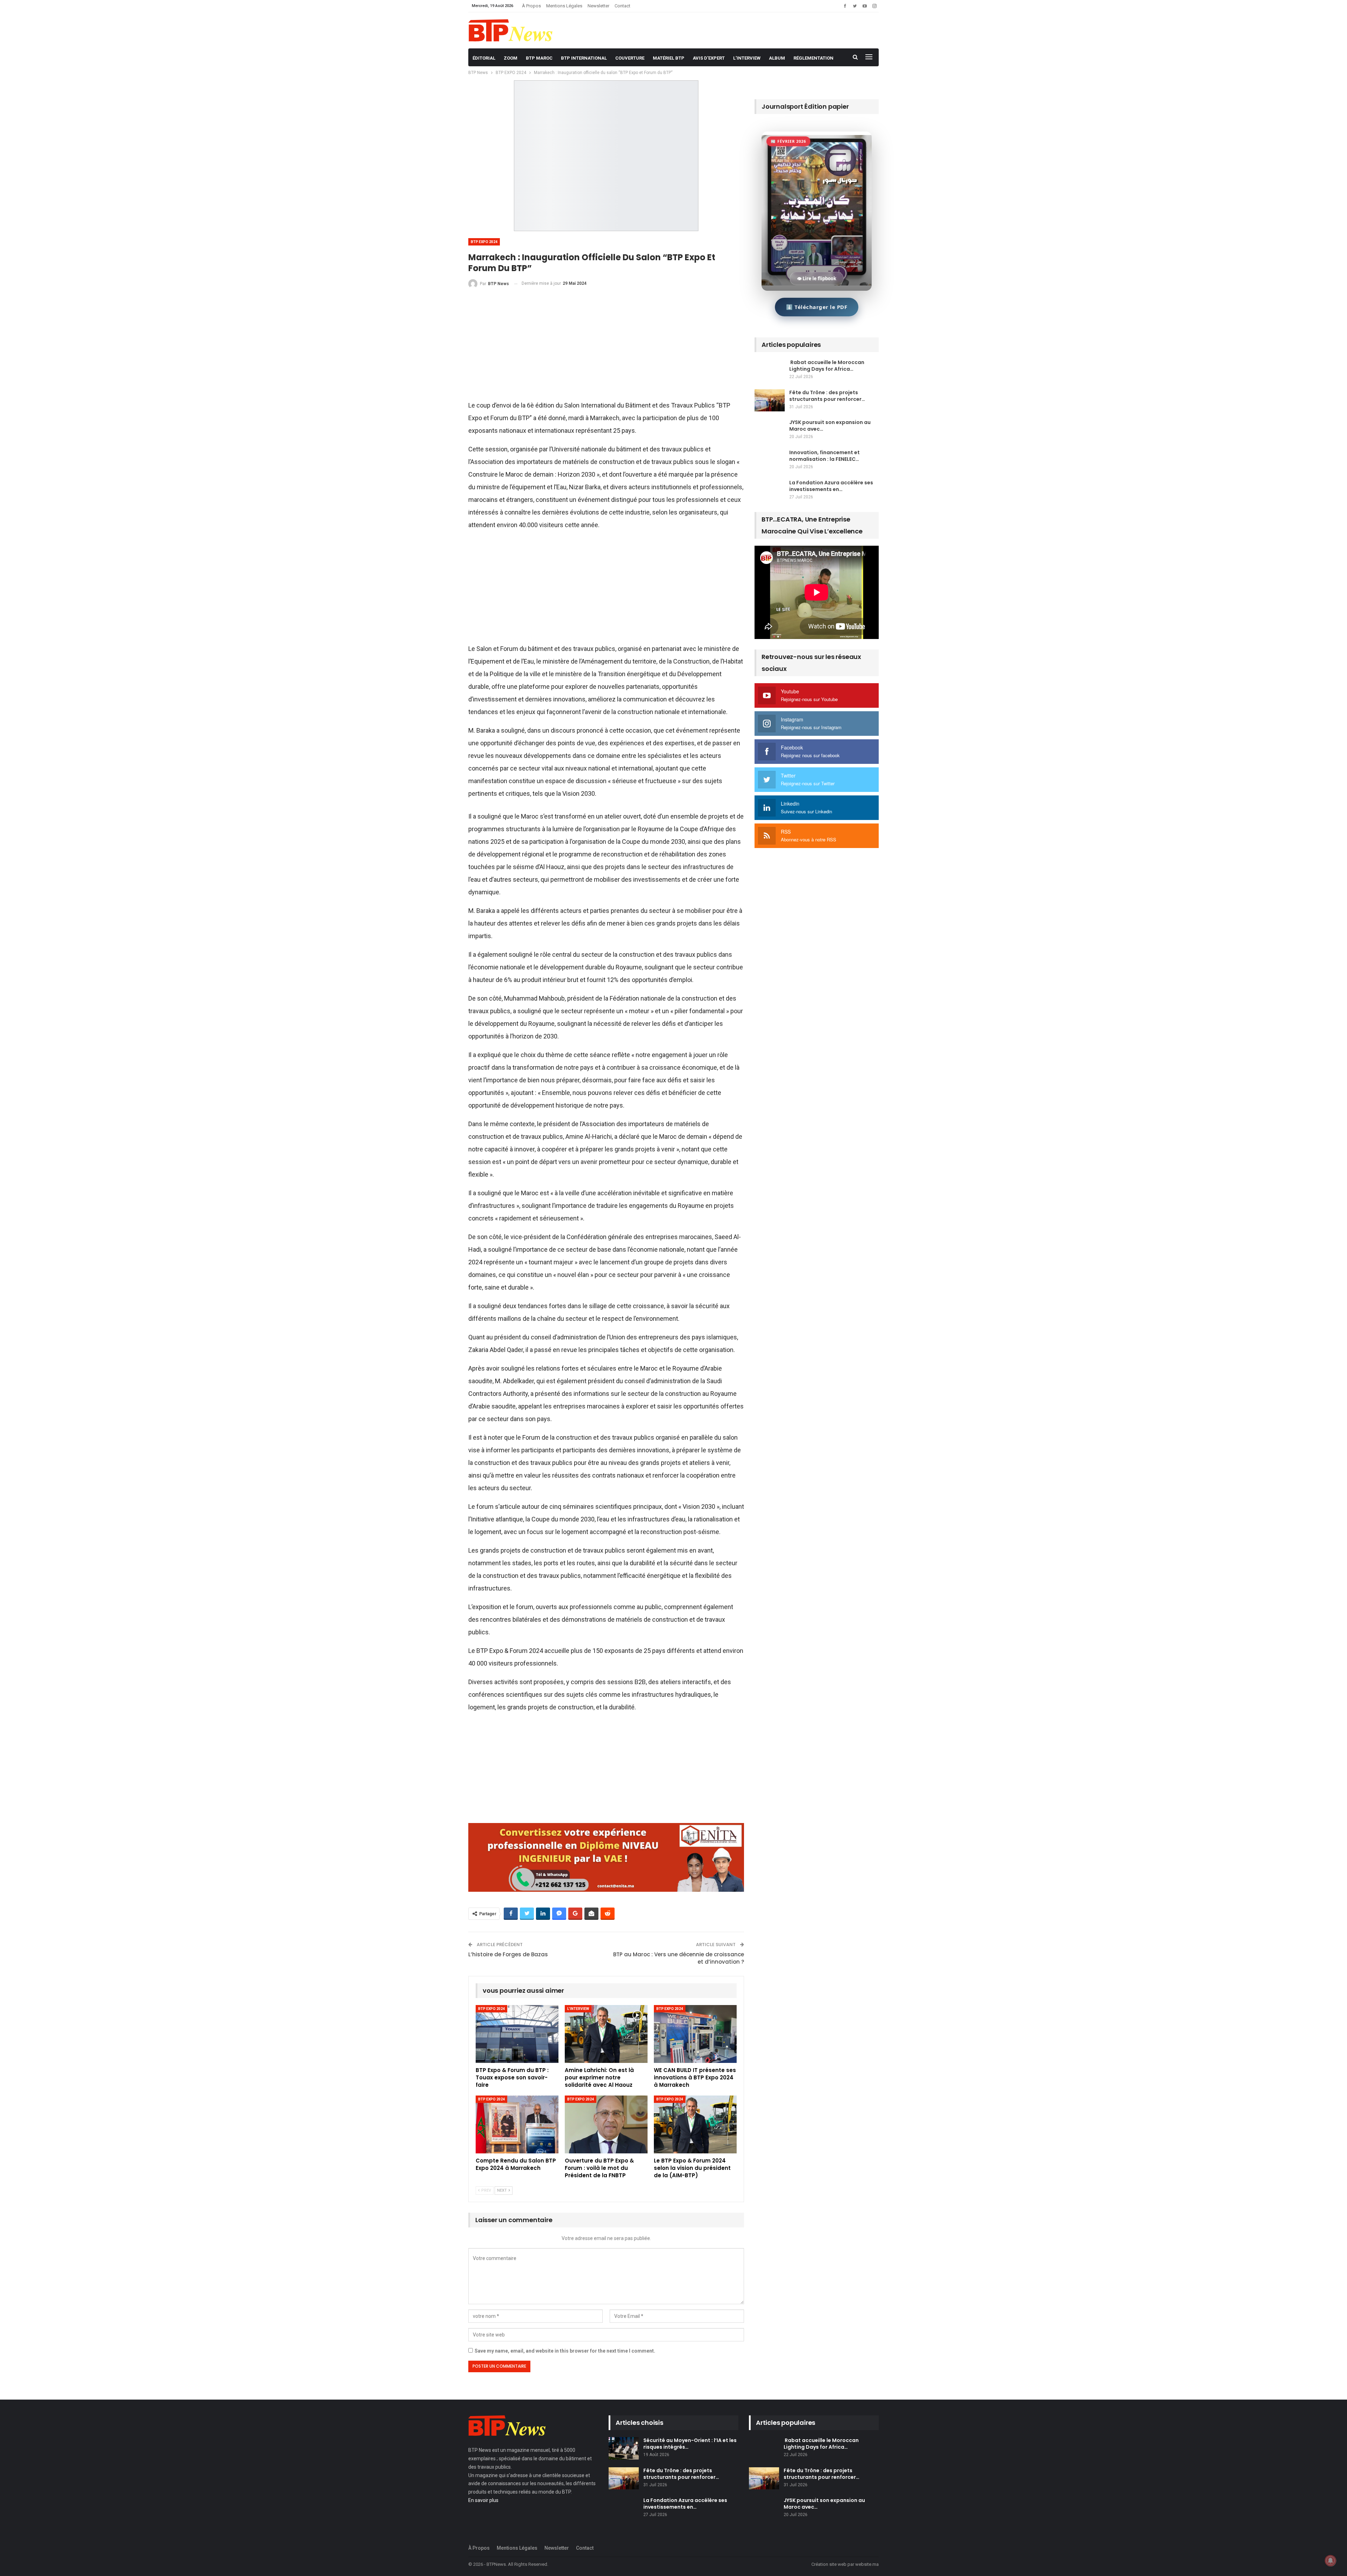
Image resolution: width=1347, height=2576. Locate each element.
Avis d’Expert (709, 58)
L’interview (747, 58)
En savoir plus (483, 2500)
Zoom (511, 58)
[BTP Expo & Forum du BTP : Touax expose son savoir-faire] (517, 2034)
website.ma (867, 2564)
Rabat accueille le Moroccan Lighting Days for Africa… (827, 366)
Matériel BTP (669, 58)
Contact (622, 6)
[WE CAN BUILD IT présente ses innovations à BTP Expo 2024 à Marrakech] (695, 2034)
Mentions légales (564, 6)
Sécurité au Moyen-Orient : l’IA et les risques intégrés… (690, 2444)
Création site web (829, 2564)
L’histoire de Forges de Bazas (508, 1954)
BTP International (584, 58)
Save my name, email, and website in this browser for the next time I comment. (565, 2351)
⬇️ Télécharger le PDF (817, 307)
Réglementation (813, 58)
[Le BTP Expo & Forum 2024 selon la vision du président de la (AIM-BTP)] (695, 2124)
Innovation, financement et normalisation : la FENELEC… (825, 456)
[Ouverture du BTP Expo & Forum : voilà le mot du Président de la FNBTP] (606, 2124)
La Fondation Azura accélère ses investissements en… (831, 486)
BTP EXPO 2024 (484, 242)
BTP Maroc (539, 58)
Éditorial (484, 58)
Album (777, 58)
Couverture (630, 58)
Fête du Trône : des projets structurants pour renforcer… (827, 396)
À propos (531, 6)
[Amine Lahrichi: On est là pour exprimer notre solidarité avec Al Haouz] (606, 2034)
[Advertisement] (606, 347)
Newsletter (598, 6)
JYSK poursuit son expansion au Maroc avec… (830, 426)
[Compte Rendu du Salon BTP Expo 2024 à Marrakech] (517, 2124)
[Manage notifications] (1331, 2561)
